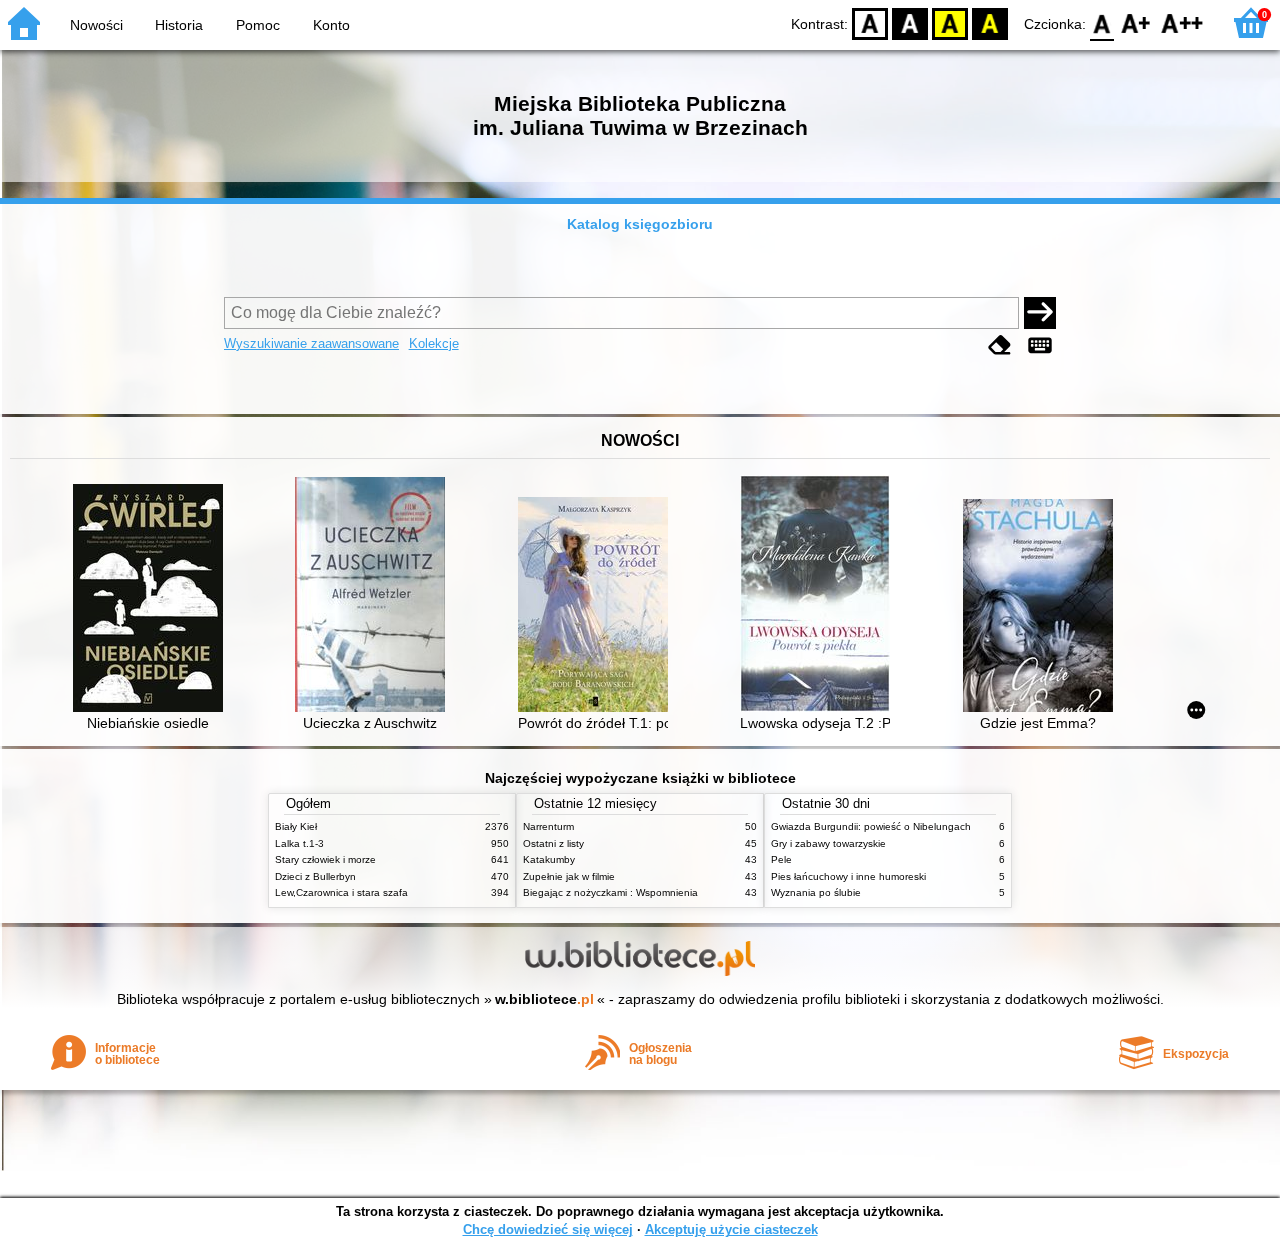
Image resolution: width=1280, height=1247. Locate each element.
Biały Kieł (296, 826)
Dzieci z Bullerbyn (315, 876)
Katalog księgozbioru (640, 224)
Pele (781, 859)
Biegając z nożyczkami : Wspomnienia (610, 892)
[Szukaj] (1040, 313)
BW (910, 22)
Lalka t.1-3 (299, 843)
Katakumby (549, 859)
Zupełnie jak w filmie (569, 876)
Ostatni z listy (553, 843)
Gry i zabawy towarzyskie (828, 843)
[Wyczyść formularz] (1000, 345)
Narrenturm (548, 826)
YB (950, 22)
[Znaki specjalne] (1040, 345)
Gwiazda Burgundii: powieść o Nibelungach (871, 826)
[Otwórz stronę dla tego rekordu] (153, 600)
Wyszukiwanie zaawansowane (311, 343)
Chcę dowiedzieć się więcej (548, 1229)
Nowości (96, 25)
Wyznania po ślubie (816, 892)
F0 (1102, 22)
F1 (1136, 22)
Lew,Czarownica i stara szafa (341, 892)
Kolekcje (434, 343)
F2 (1182, 22)
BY (990, 22)
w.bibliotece (544, 999)
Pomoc (258, 25)
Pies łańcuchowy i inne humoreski (848, 876)
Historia (179, 25)
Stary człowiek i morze (325, 859)
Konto (331, 25)
